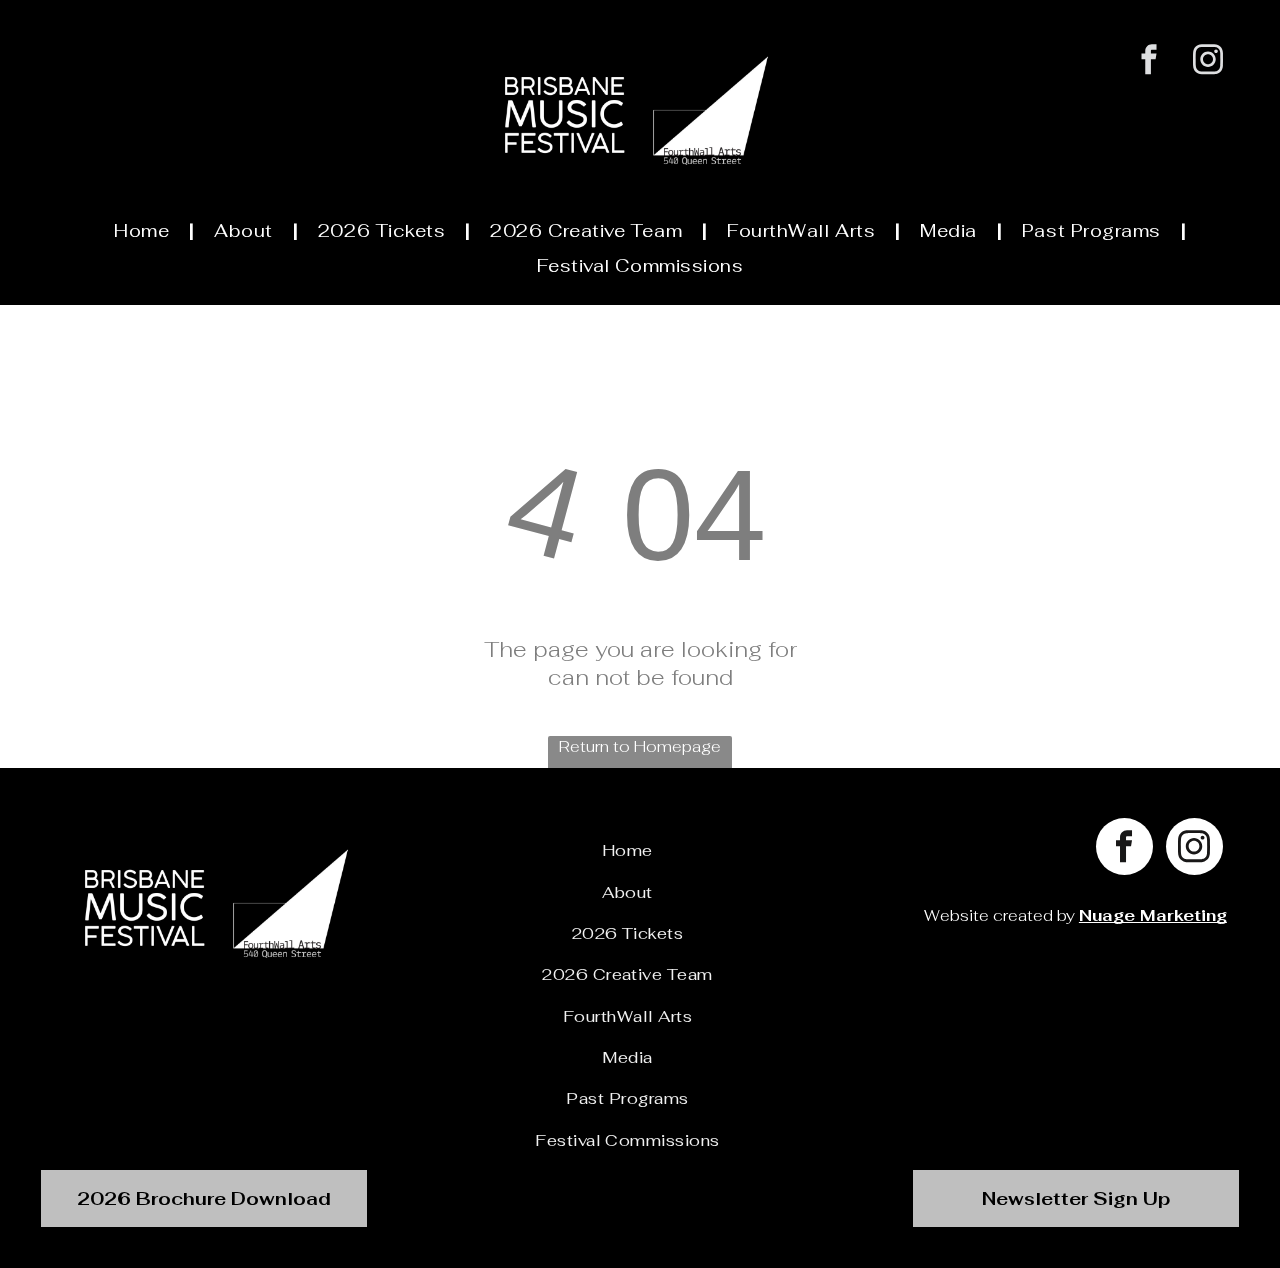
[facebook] (1149, 62)
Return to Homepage (640, 746)
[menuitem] (144, 231)
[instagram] (1208, 62)
